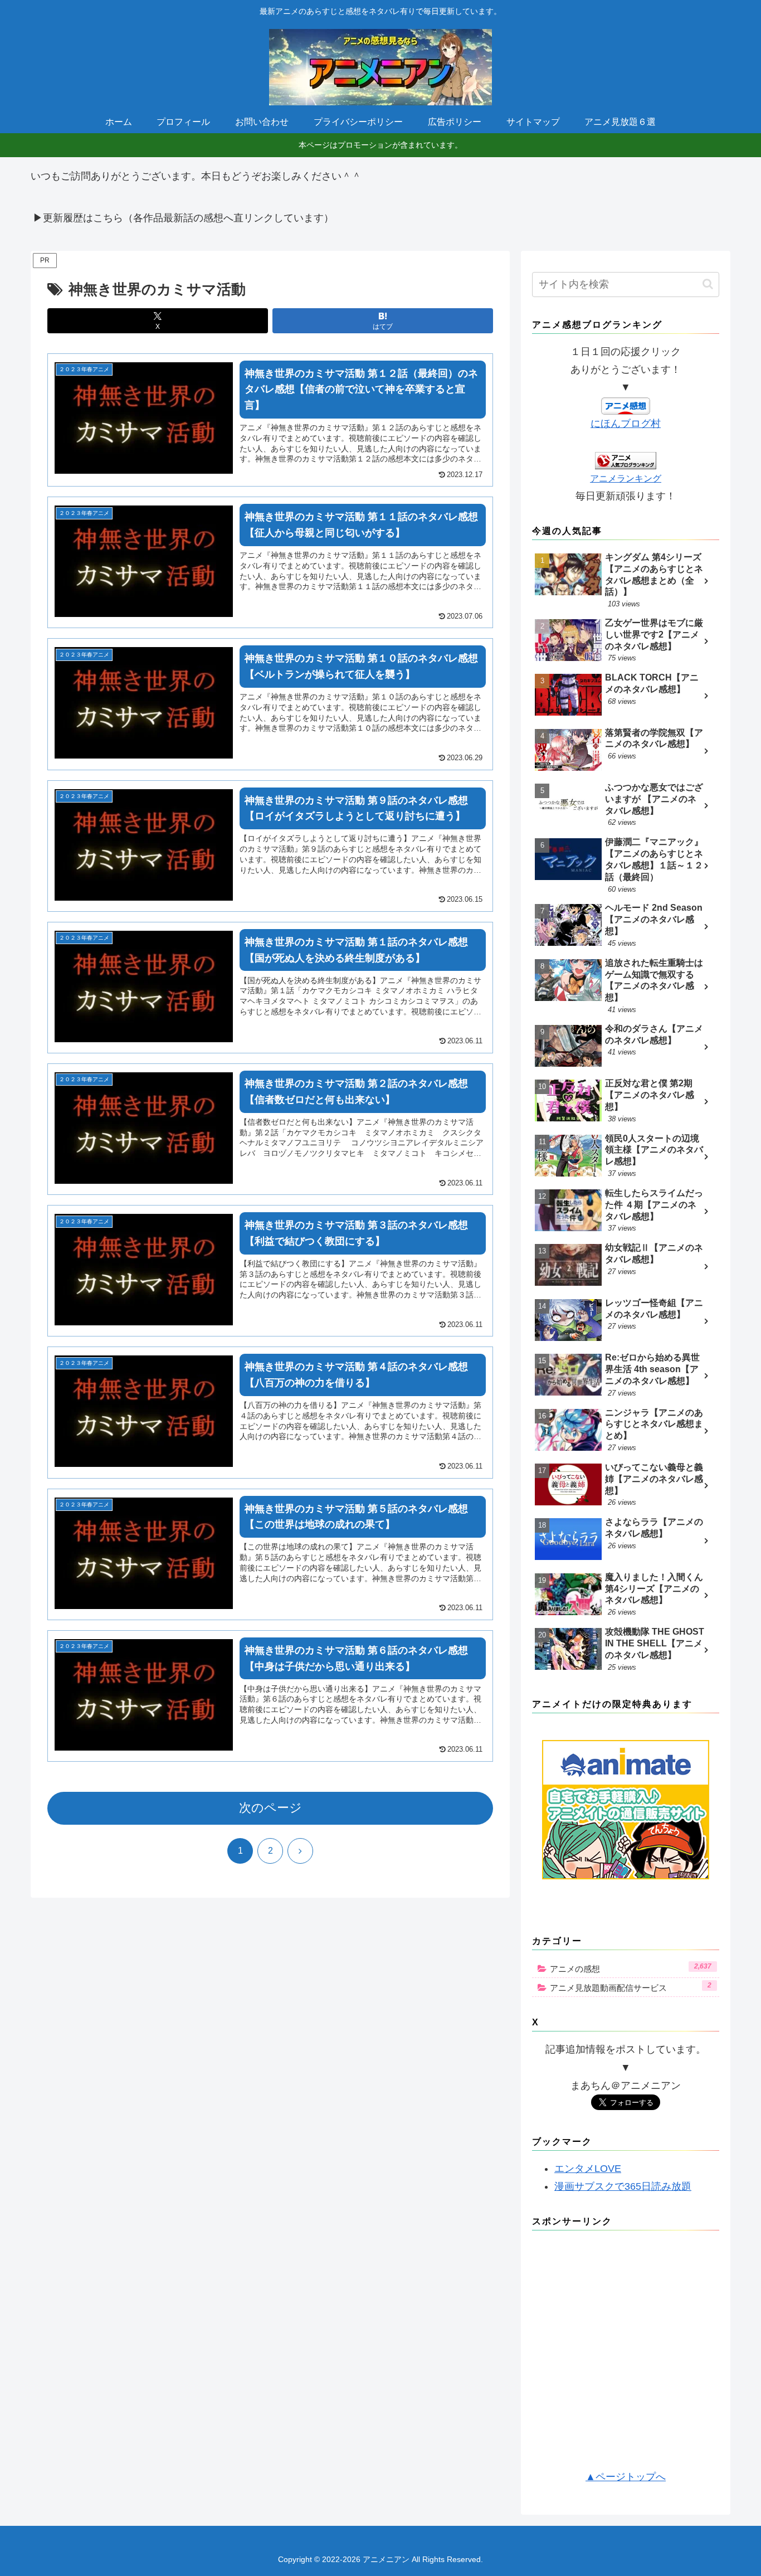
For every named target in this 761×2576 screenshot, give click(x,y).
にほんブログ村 (626, 424)
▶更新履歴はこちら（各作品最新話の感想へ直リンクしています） (183, 218)
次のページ (270, 1808)
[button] (708, 284)
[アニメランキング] (626, 460)
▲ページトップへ (626, 2477)
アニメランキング (626, 478)
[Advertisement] (626, 2354)
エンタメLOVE (588, 2169)
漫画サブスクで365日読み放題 (623, 2186)
